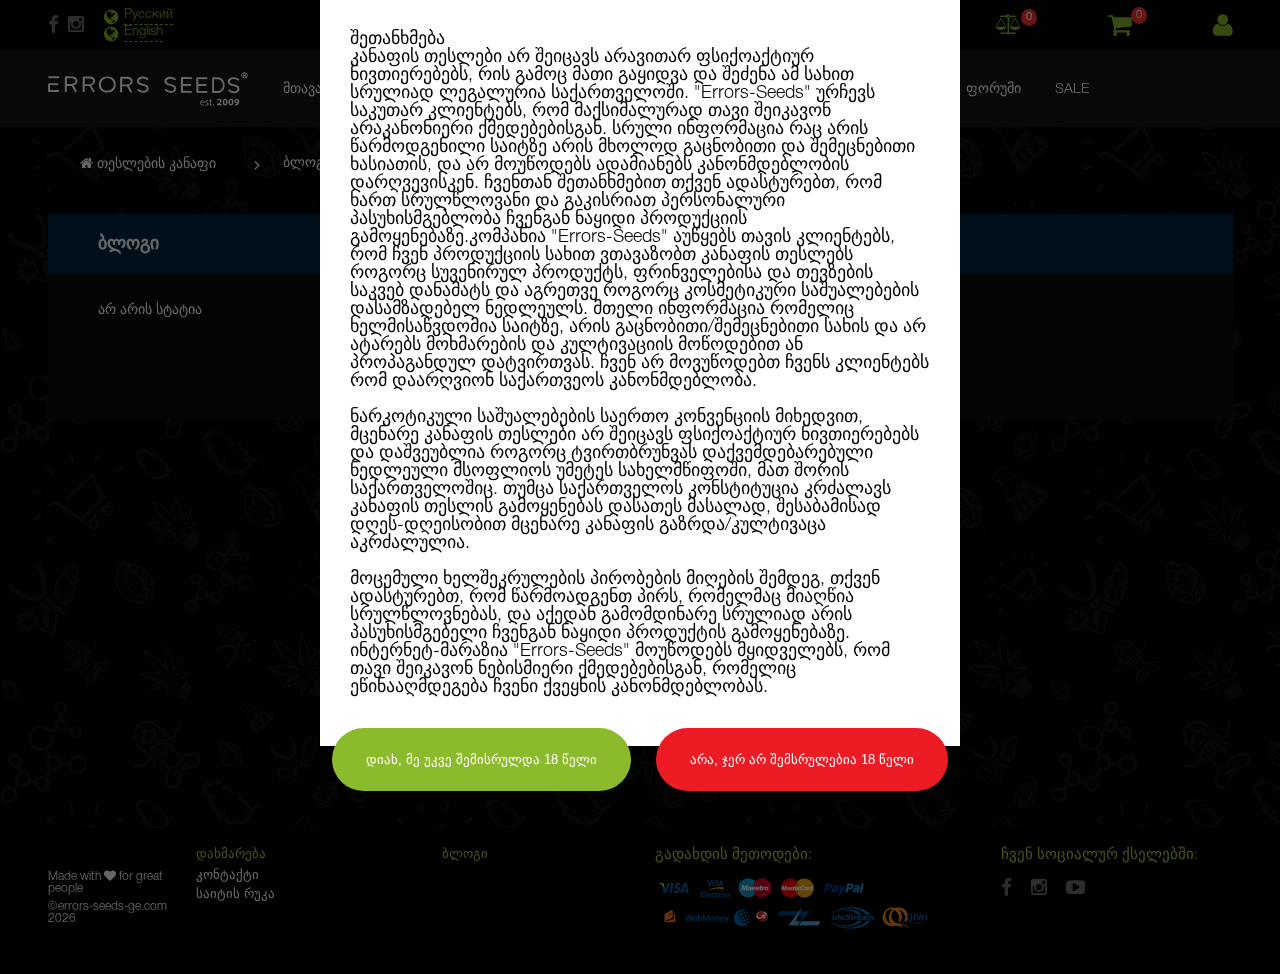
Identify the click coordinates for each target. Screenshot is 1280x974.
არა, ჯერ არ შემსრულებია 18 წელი (802, 759)
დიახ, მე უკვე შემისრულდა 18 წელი (481, 759)
